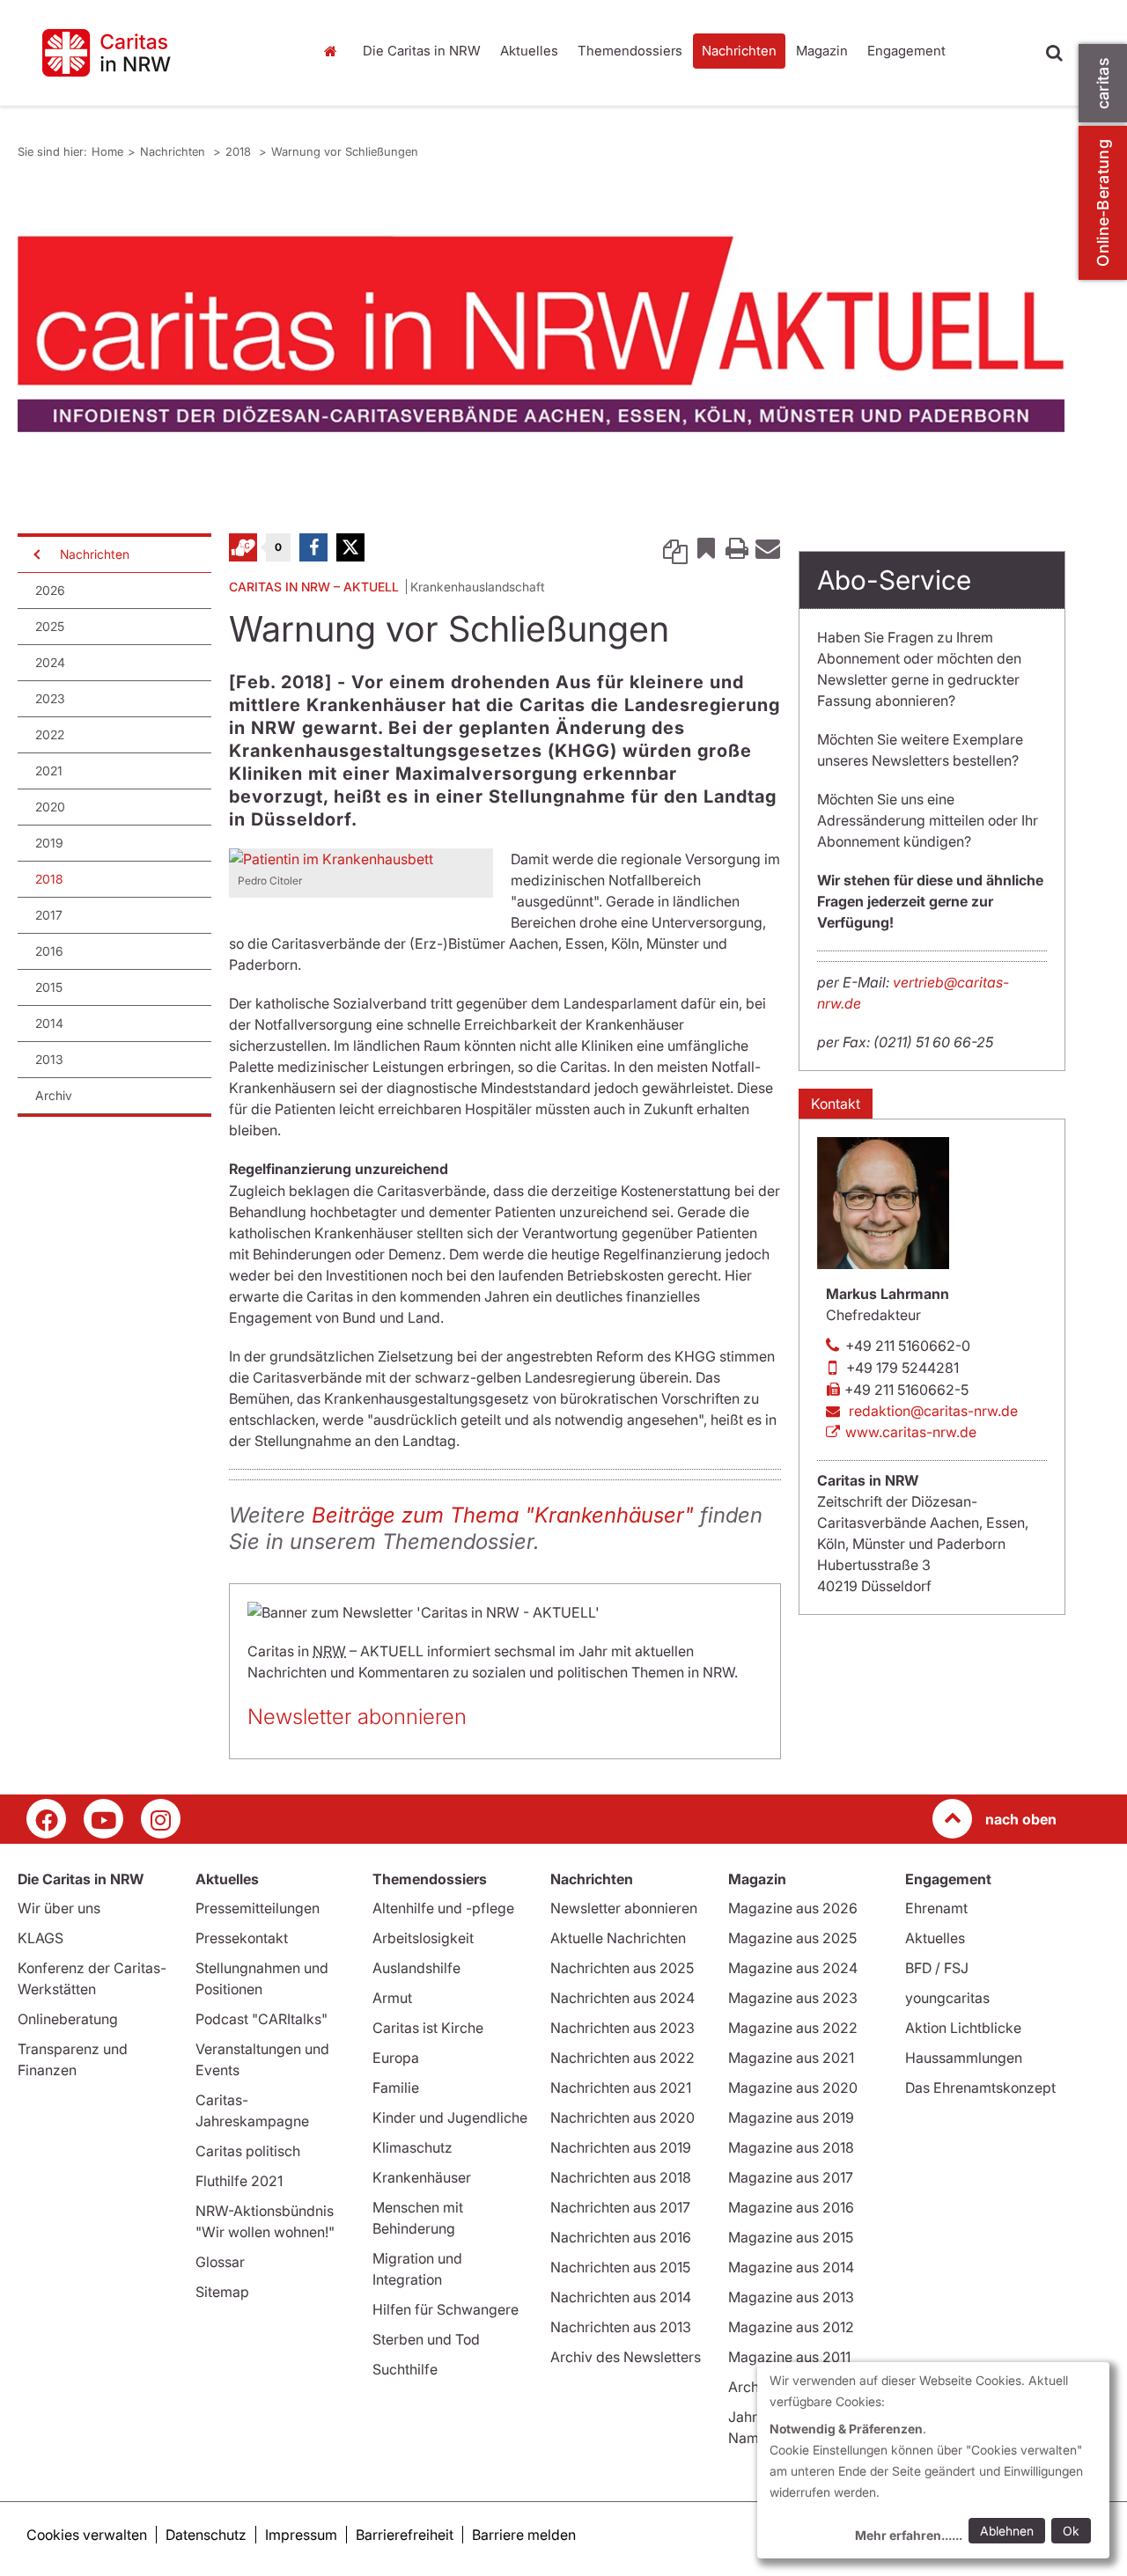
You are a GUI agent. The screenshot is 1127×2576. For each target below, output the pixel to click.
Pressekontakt (242, 1938)
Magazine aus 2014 (791, 2267)
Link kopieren (675, 547)
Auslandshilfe (416, 1968)
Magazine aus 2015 (791, 2237)
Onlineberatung (68, 2019)
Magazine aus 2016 (791, 2207)
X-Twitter (350, 547)
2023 (50, 698)
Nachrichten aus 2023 (622, 2028)
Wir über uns (59, 1908)
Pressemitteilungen (258, 1908)
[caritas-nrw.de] (156, 53)
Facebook (313, 547)
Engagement (906, 51)
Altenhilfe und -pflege (443, 1908)
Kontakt (836, 1104)
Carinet (243, 547)
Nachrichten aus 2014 (621, 2297)
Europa (396, 2058)
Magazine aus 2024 (793, 1968)
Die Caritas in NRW (422, 51)
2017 (49, 915)
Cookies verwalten (87, 2535)
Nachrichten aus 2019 (621, 2147)
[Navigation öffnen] (35, 554)
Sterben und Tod (426, 2339)
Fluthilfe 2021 (239, 2181)
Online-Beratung (1103, 203)
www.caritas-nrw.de (911, 1432)
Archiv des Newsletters (626, 2357)
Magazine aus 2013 (791, 2297)
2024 (50, 662)
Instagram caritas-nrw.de (161, 1819)
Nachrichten (739, 51)
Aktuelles (529, 51)
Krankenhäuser (422, 2177)
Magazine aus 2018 (791, 2147)
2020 (50, 807)
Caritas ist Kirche (428, 2028)
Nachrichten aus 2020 (622, 2117)
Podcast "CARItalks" (261, 2019)
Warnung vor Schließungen (345, 151)
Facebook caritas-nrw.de (46, 1819)
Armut (392, 1998)
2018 (240, 151)
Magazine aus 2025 (792, 1938)
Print (737, 547)
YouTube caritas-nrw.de (103, 1819)
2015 (49, 987)
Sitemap (222, 2292)
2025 (50, 626)
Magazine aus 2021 (791, 2058)
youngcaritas (947, 1998)
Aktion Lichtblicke (963, 2028)
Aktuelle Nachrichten (618, 1938)
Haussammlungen (964, 2058)
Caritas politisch (248, 2151)
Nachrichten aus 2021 (621, 2088)
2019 (49, 843)
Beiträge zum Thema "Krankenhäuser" (503, 1515)
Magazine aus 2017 (791, 2177)
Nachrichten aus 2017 (620, 2207)
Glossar (220, 2262)
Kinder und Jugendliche (450, 2117)
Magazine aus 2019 (791, 2117)
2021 (49, 771)
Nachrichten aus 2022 (622, 2058)
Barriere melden (524, 2535)
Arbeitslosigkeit (423, 1938)
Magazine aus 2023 (793, 1998)
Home (335, 51)
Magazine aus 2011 (789, 2357)
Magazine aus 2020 (793, 2088)
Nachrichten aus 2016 (621, 2237)
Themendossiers (630, 51)
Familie (396, 2088)
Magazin (822, 51)
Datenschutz (206, 2535)
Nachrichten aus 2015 (620, 2267)
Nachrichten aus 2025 (622, 1968)
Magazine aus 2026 (793, 1908)
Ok (1071, 2531)
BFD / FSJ (937, 1968)
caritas (1103, 83)
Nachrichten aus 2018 (621, 2177)
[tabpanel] (541, 334)
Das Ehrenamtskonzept (980, 2088)
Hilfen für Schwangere (446, 2309)
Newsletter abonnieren (357, 1717)
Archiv (54, 1095)
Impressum (301, 2535)
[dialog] (933, 2460)
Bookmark (706, 547)
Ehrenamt (936, 1908)
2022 (50, 734)
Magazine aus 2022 (793, 2028)
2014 (49, 1023)
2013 (49, 1059)
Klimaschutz (412, 2147)
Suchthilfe (405, 2369)
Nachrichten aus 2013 (621, 2327)
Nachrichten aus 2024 (622, 1998)
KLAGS (41, 1938)
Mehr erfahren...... (909, 2535)
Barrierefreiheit (405, 2535)
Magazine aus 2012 (791, 2327)
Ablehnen (1007, 2531)
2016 (49, 951)
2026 (50, 590)
